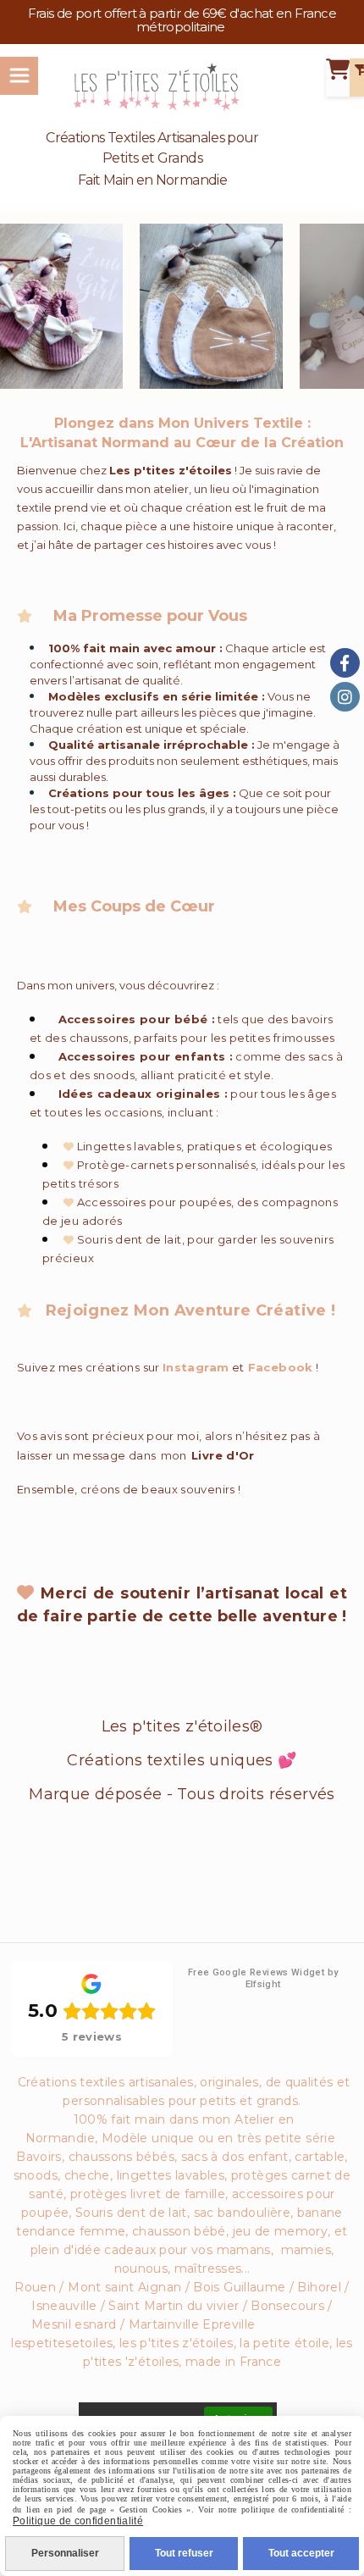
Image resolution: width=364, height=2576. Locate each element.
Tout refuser (184, 2553)
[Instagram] (345, 697)
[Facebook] (345, 663)
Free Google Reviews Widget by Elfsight (263, 1978)
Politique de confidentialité (78, 2521)
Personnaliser (65, 2553)
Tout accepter (301, 2553)
